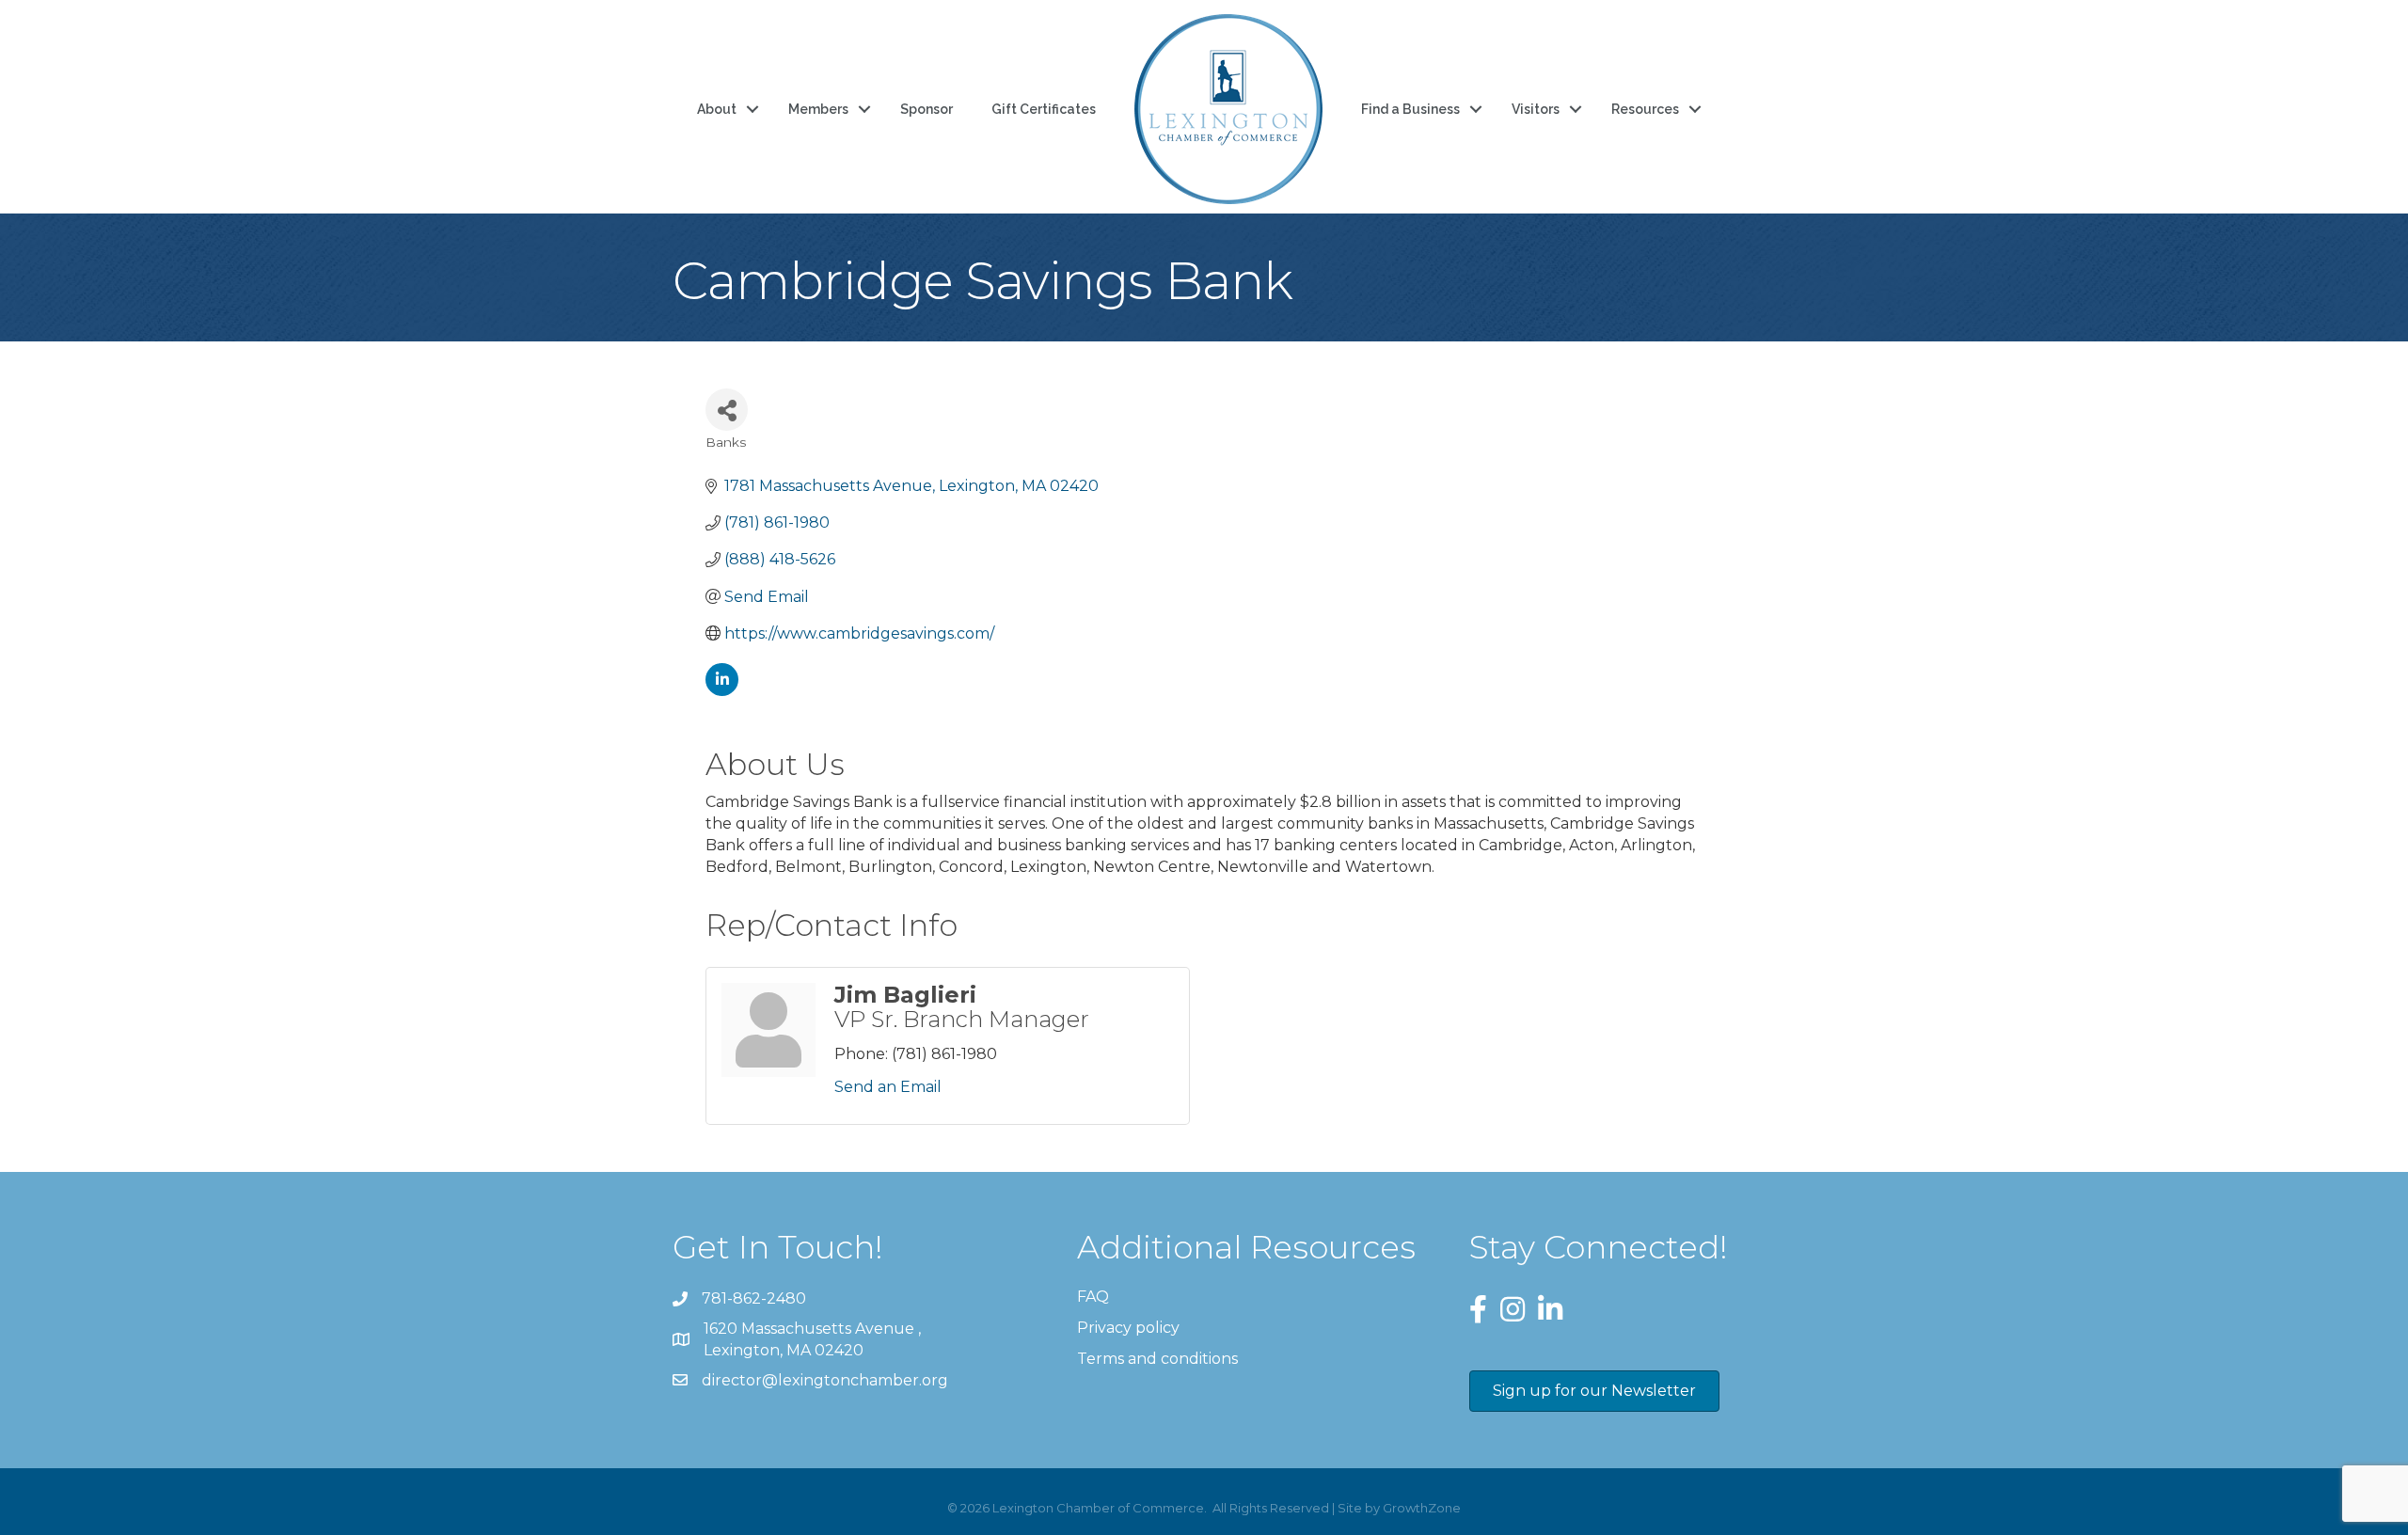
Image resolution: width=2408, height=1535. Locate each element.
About (717, 109)
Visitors (1536, 109)
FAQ (1093, 1297)
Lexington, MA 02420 (814, 1339)
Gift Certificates (1044, 109)
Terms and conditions (1157, 1359)
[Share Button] (727, 410)
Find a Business (1410, 109)
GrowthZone (1422, 1508)
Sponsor (927, 109)
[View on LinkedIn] (722, 691)
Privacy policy (1128, 1328)
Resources (1645, 109)
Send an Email (888, 1087)
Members (818, 109)
